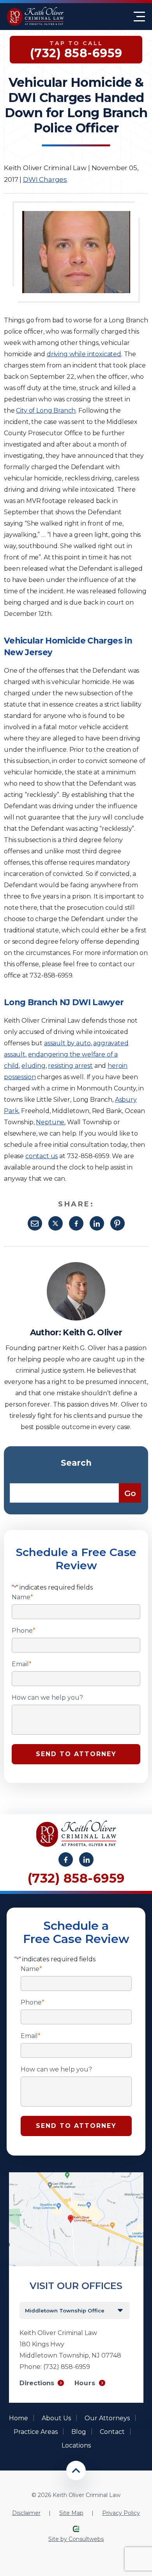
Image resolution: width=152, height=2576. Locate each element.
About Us (56, 2418)
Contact (112, 2432)
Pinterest (118, 1223)
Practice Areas (36, 2432)
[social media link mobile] (66, 1859)
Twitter (56, 1223)
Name (22, 1597)
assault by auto (67, 1043)
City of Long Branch (46, 411)
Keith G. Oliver (92, 1332)
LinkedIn (97, 1223)
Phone (24, 1631)
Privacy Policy (121, 2513)
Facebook (76, 1223)
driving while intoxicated (84, 354)
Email (35, 1223)
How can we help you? (47, 1698)
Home (19, 2418)
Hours (85, 2383)
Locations (76, 2445)
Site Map (71, 2513)
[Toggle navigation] (139, 17)
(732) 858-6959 (76, 1878)
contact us (42, 1156)
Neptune (50, 1122)
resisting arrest (70, 1066)
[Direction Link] (76, 2176)
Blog (79, 2432)
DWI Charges (45, 179)
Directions (37, 2383)
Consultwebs (86, 2539)
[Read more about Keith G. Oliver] (76, 1266)
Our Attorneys (107, 2418)
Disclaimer (26, 2513)
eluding (34, 1066)
